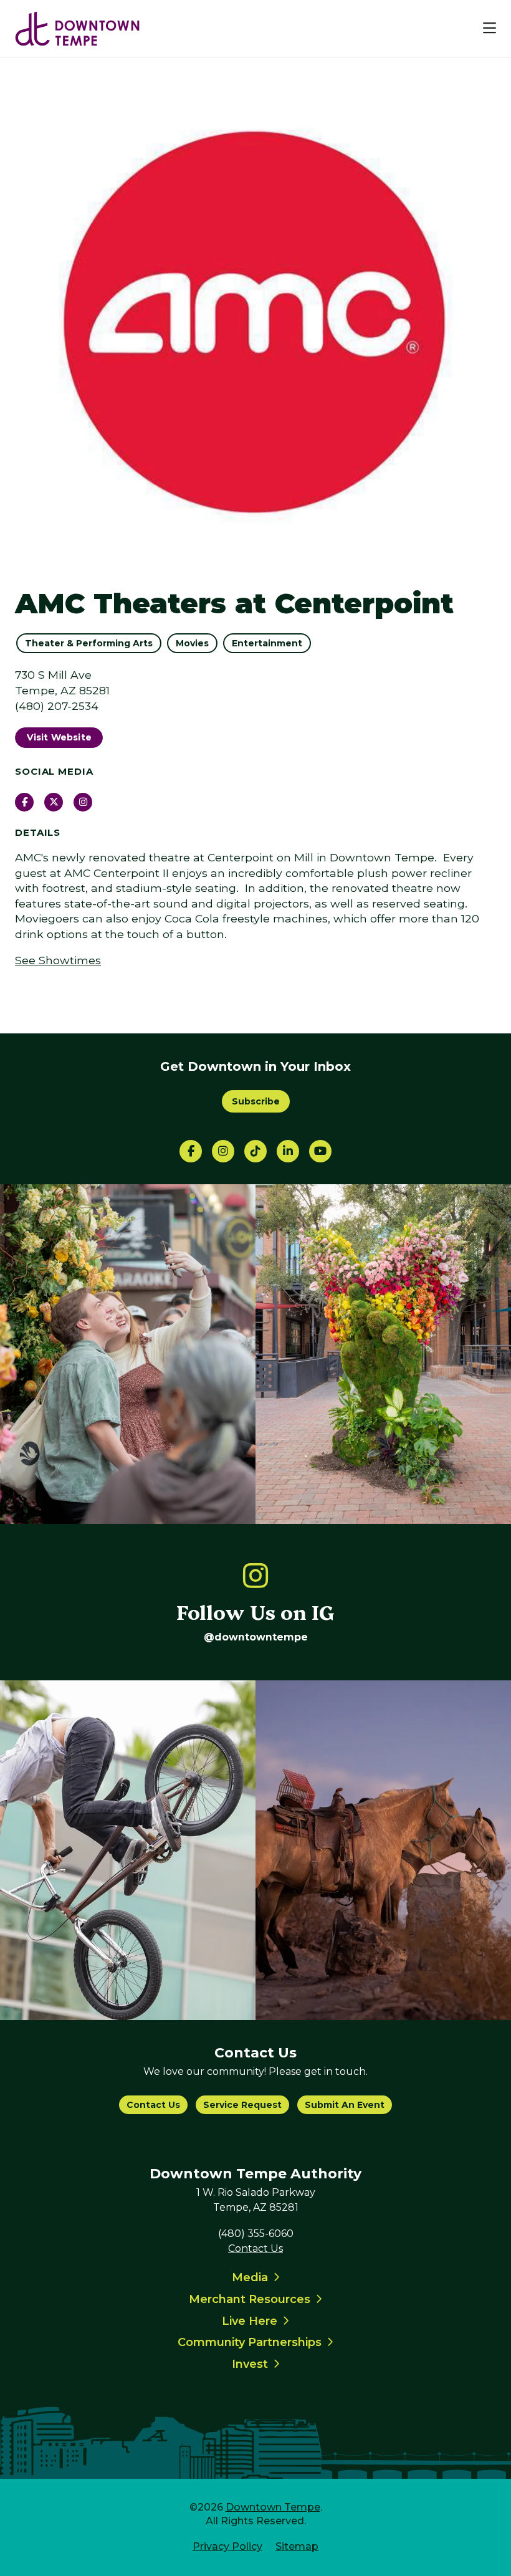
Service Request (242, 2105)
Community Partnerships (250, 2342)
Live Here (250, 2321)
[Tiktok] (255, 1151)
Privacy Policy (227, 2546)
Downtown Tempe (273, 2507)
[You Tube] (320, 1151)
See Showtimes (58, 960)
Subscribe (256, 1101)
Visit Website (59, 737)
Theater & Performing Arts (89, 643)
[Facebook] (191, 1151)
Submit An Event (345, 2105)
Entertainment (267, 643)
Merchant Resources (250, 2299)
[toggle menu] (490, 29)
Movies (192, 643)
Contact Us (153, 2105)
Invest (250, 2364)
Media (250, 2277)
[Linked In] (288, 1151)
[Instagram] (223, 1151)
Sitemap (297, 2546)
